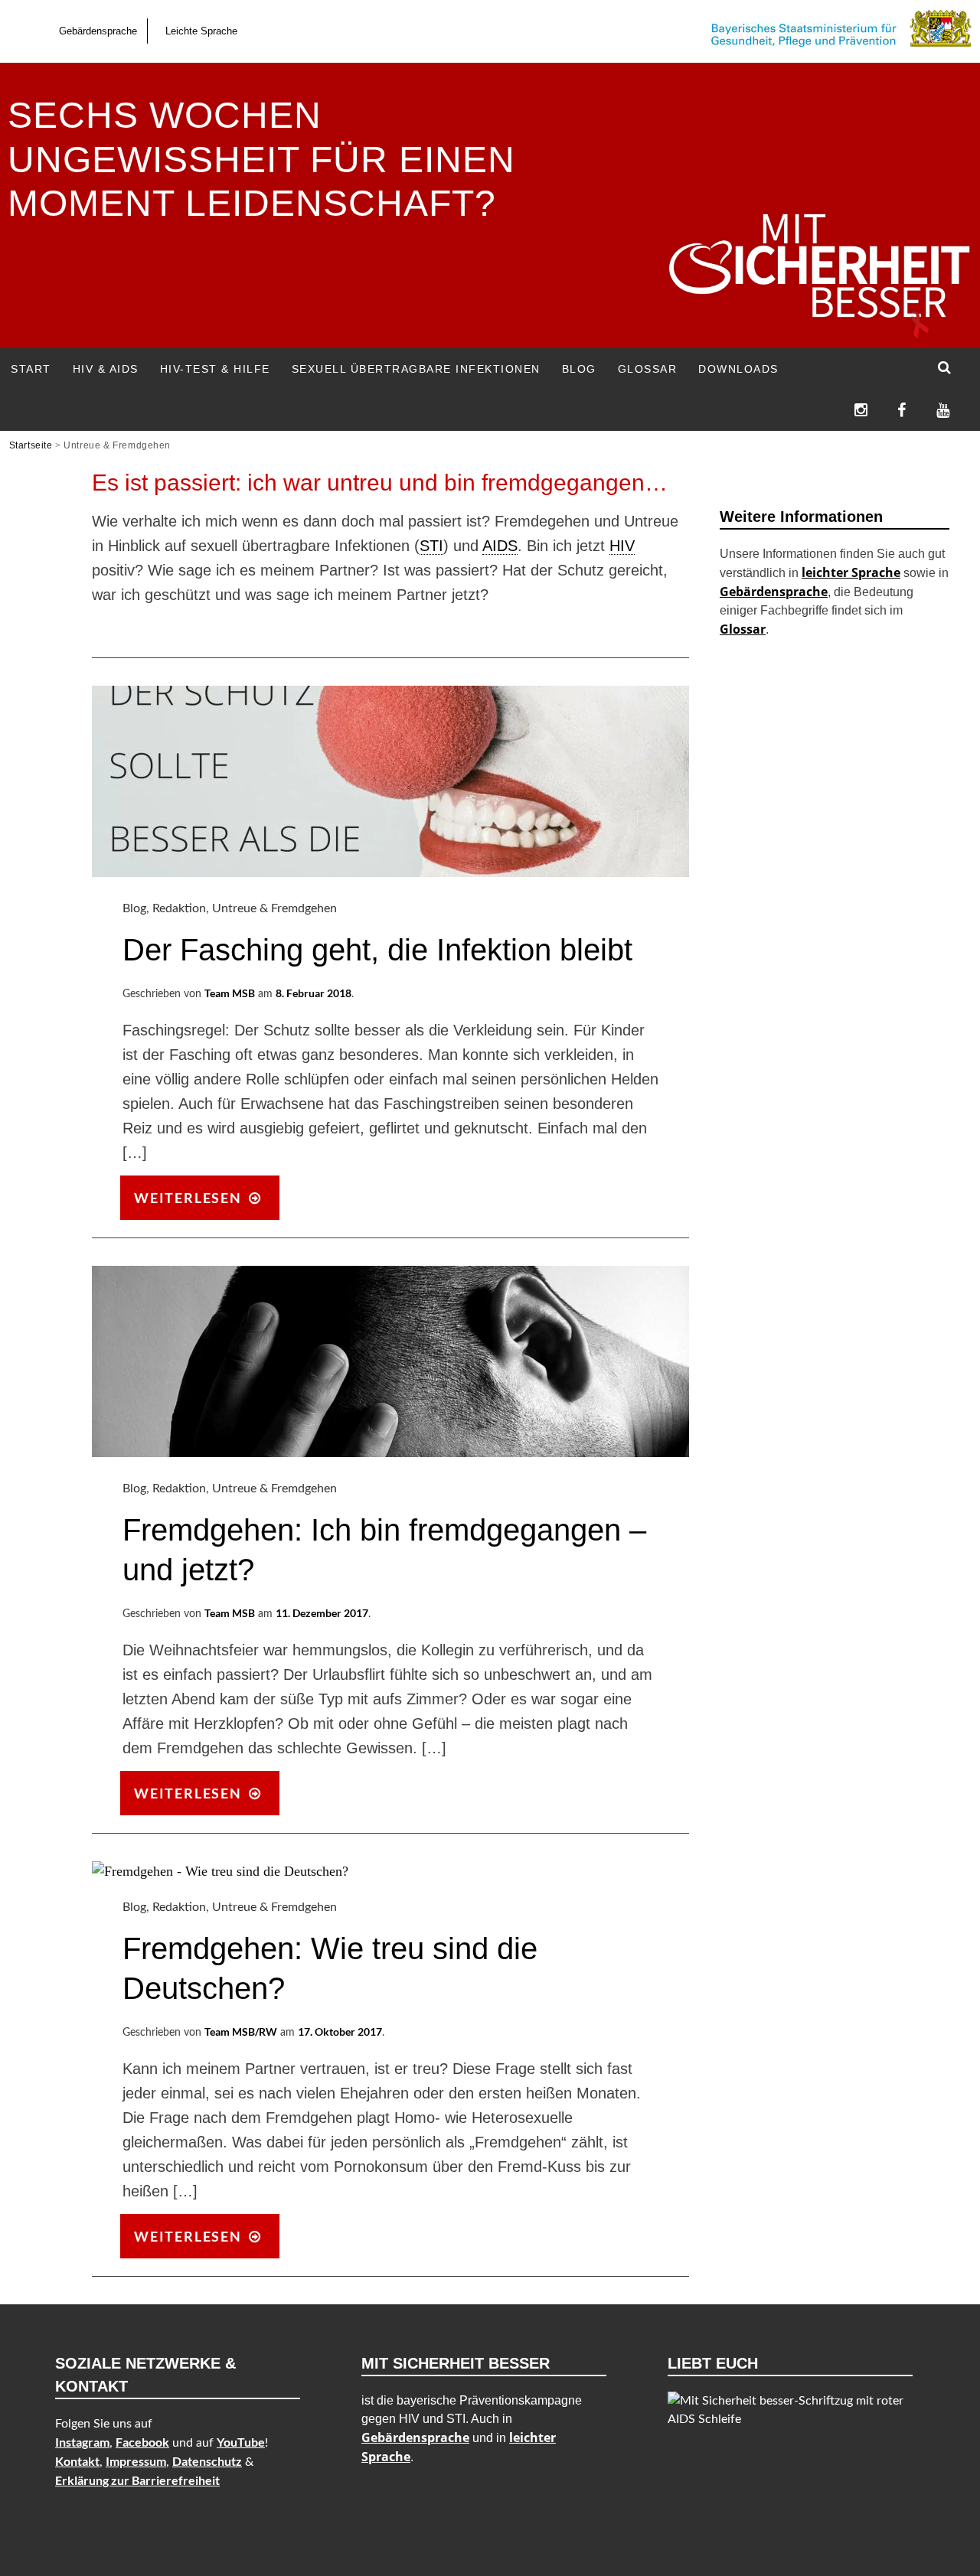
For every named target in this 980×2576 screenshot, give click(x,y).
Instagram (82, 2442)
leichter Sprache (851, 572)
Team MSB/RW (241, 2031)
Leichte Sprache (201, 31)
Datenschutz (207, 2461)
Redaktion (179, 908)
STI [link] (431, 546)
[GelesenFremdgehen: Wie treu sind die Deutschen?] (220, 1871)
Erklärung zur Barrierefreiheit (137, 2480)
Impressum (136, 2461)
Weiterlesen (206, 1203)
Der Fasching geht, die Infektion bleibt (377, 950)
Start (31, 369)
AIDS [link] (500, 546)
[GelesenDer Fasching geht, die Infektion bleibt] (390, 872)
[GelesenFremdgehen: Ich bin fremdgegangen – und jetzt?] (390, 1453)
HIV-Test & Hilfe (215, 369)
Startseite (31, 445)
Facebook (142, 2442)
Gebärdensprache (98, 31)
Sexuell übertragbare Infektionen (416, 369)
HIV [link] (622, 546)
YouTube (241, 2442)
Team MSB (230, 993)
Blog (579, 369)
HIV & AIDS (106, 369)
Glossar (648, 369)
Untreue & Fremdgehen (274, 908)
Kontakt (77, 2461)
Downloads (738, 369)
